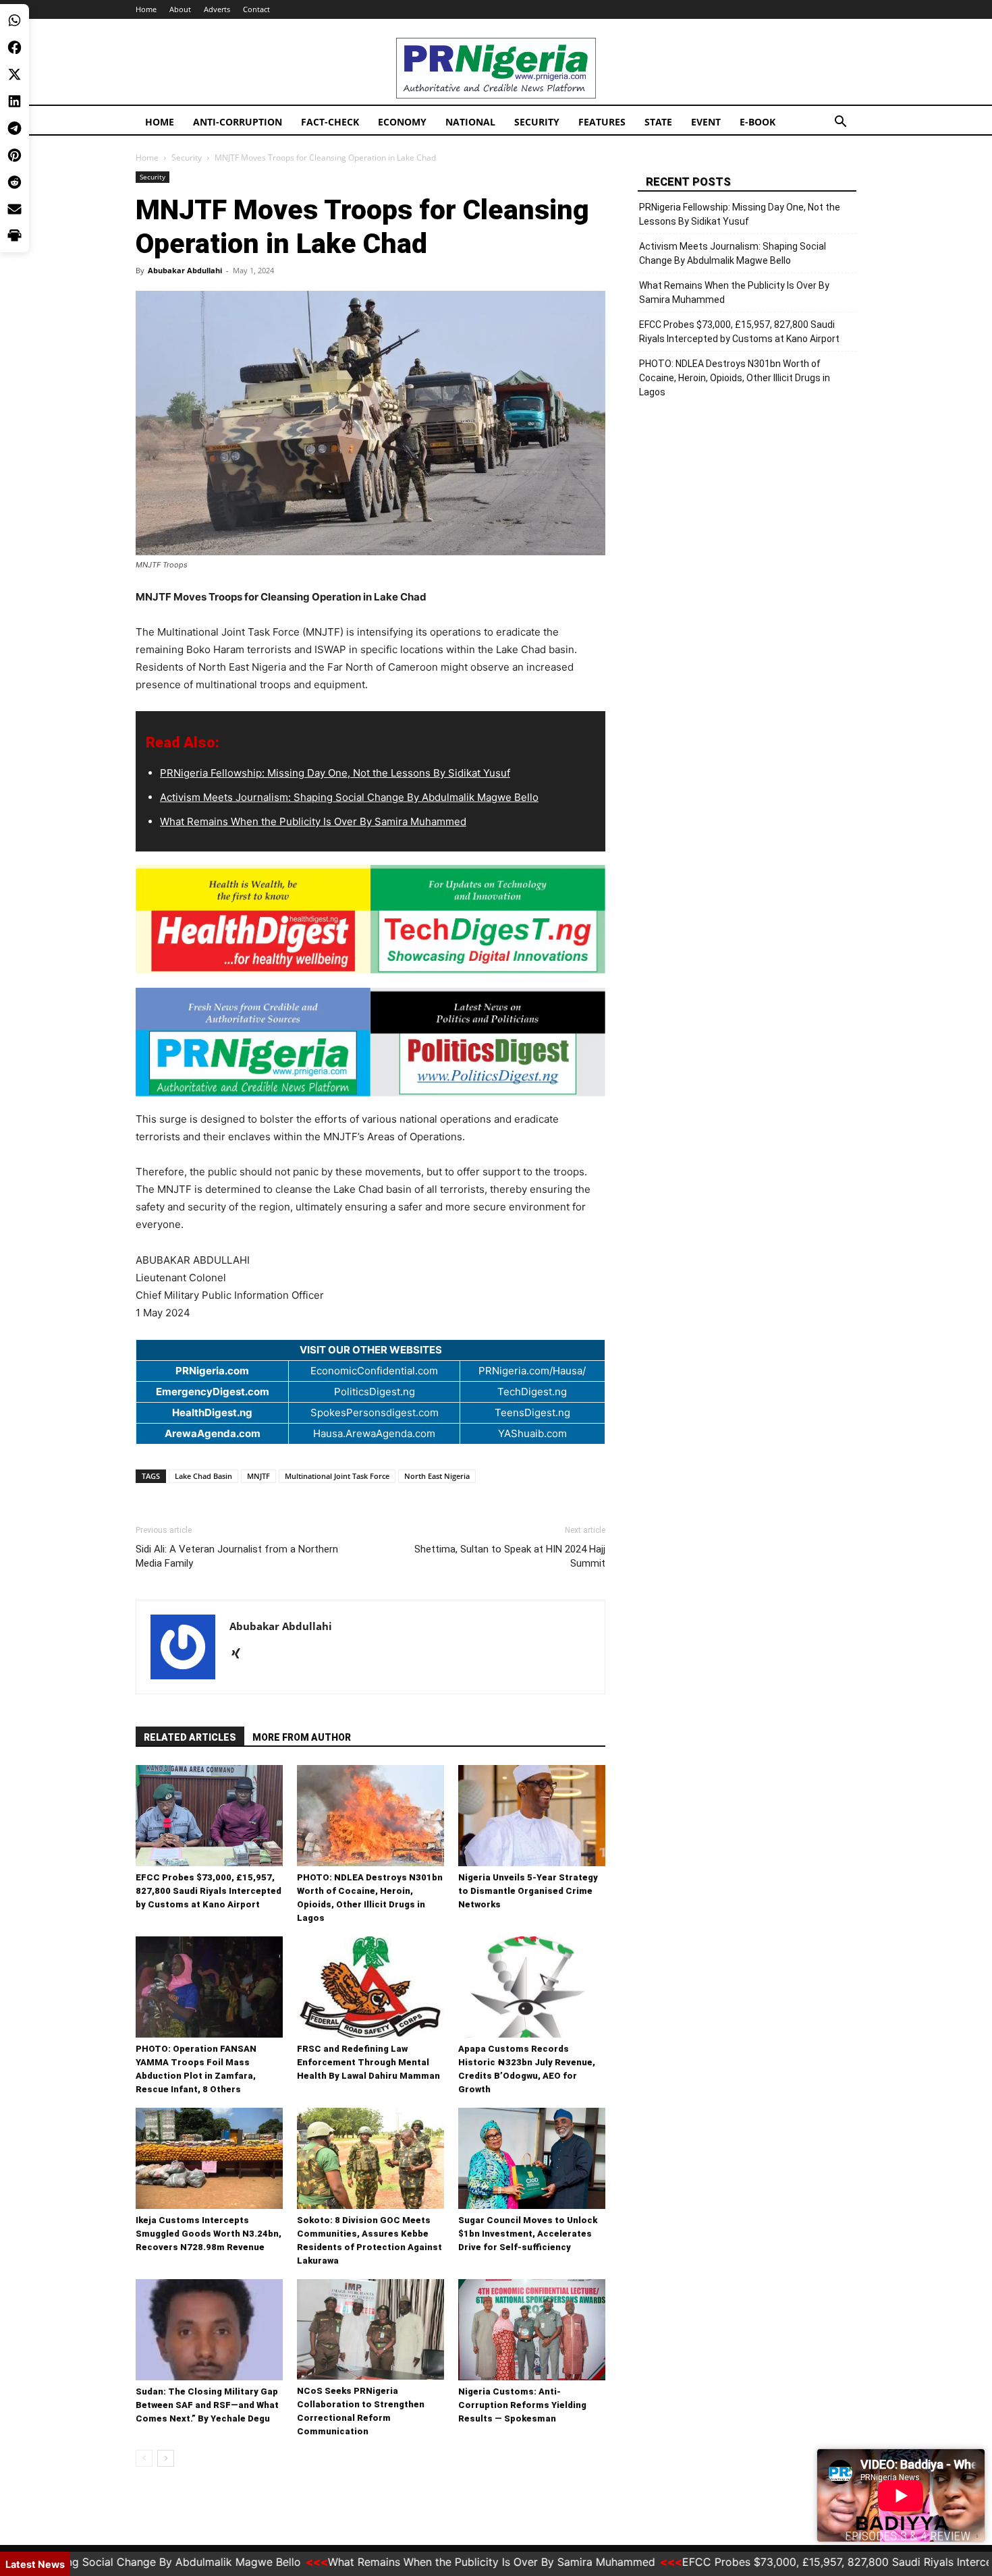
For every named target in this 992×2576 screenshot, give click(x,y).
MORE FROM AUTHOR (302, 1737)
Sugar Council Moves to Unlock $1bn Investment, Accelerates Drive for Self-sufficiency (528, 2234)
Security (537, 122)
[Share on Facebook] (15, 47)
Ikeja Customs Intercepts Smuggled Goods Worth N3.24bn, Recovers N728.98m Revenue (209, 2234)
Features (602, 122)
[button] (840, 123)
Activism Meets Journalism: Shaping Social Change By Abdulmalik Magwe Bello (349, 797)
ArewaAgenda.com (213, 1433)
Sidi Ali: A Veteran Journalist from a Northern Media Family (237, 1556)
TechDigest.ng (532, 1392)
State (658, 122)
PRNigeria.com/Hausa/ (532, 1371)
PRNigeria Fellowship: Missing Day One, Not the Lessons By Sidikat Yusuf (335, 773)
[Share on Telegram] (15, 128)
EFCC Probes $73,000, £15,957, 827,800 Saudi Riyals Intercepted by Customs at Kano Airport (209, 1891)
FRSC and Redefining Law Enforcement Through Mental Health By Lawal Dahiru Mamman (368, 2062)
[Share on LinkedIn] (15, 101)
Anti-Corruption (238, 122)
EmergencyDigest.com (213, 1392)
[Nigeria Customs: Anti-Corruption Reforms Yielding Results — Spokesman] (532, 2330)
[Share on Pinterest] (15, 155)
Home (146, 9)
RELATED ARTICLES (190, 1737)
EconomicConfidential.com (374, 1371)
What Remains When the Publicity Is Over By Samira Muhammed (313, 821)
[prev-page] (144, 2458)
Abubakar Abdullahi (185, 270)
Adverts (217, 9)
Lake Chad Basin (203, 1476)
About (180, 9)
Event (706, 122)
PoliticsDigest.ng (375, 1392)
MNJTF (258, 1476)
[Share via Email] (15, 209)
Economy (402, 122)
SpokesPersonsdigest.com (375, 1412)
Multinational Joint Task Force (337, 1476)
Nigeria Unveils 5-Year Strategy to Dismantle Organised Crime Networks (528, 1891)
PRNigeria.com (212, 1371)
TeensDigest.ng (532, 1412)
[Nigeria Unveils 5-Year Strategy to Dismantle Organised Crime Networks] (532, 1816)
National (470, 122)
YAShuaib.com (532, 1433)
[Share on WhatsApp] (15, 20)
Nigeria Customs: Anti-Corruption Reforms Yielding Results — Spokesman (522, 2405)
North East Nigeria (437, 1476)
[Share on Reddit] (15, 182)
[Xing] (241, 1654)
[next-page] (166, 2458)
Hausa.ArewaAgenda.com (374, 1433)
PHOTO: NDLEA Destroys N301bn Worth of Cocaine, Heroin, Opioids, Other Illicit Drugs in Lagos (735, 378)
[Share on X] (15, 74)
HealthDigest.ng (212, 1412)
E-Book (757, 122)
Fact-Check (330, 122)
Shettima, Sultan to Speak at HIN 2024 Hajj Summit (510, 1556)
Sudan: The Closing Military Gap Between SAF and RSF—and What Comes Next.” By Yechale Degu (207, 2405)
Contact (256, 9)
